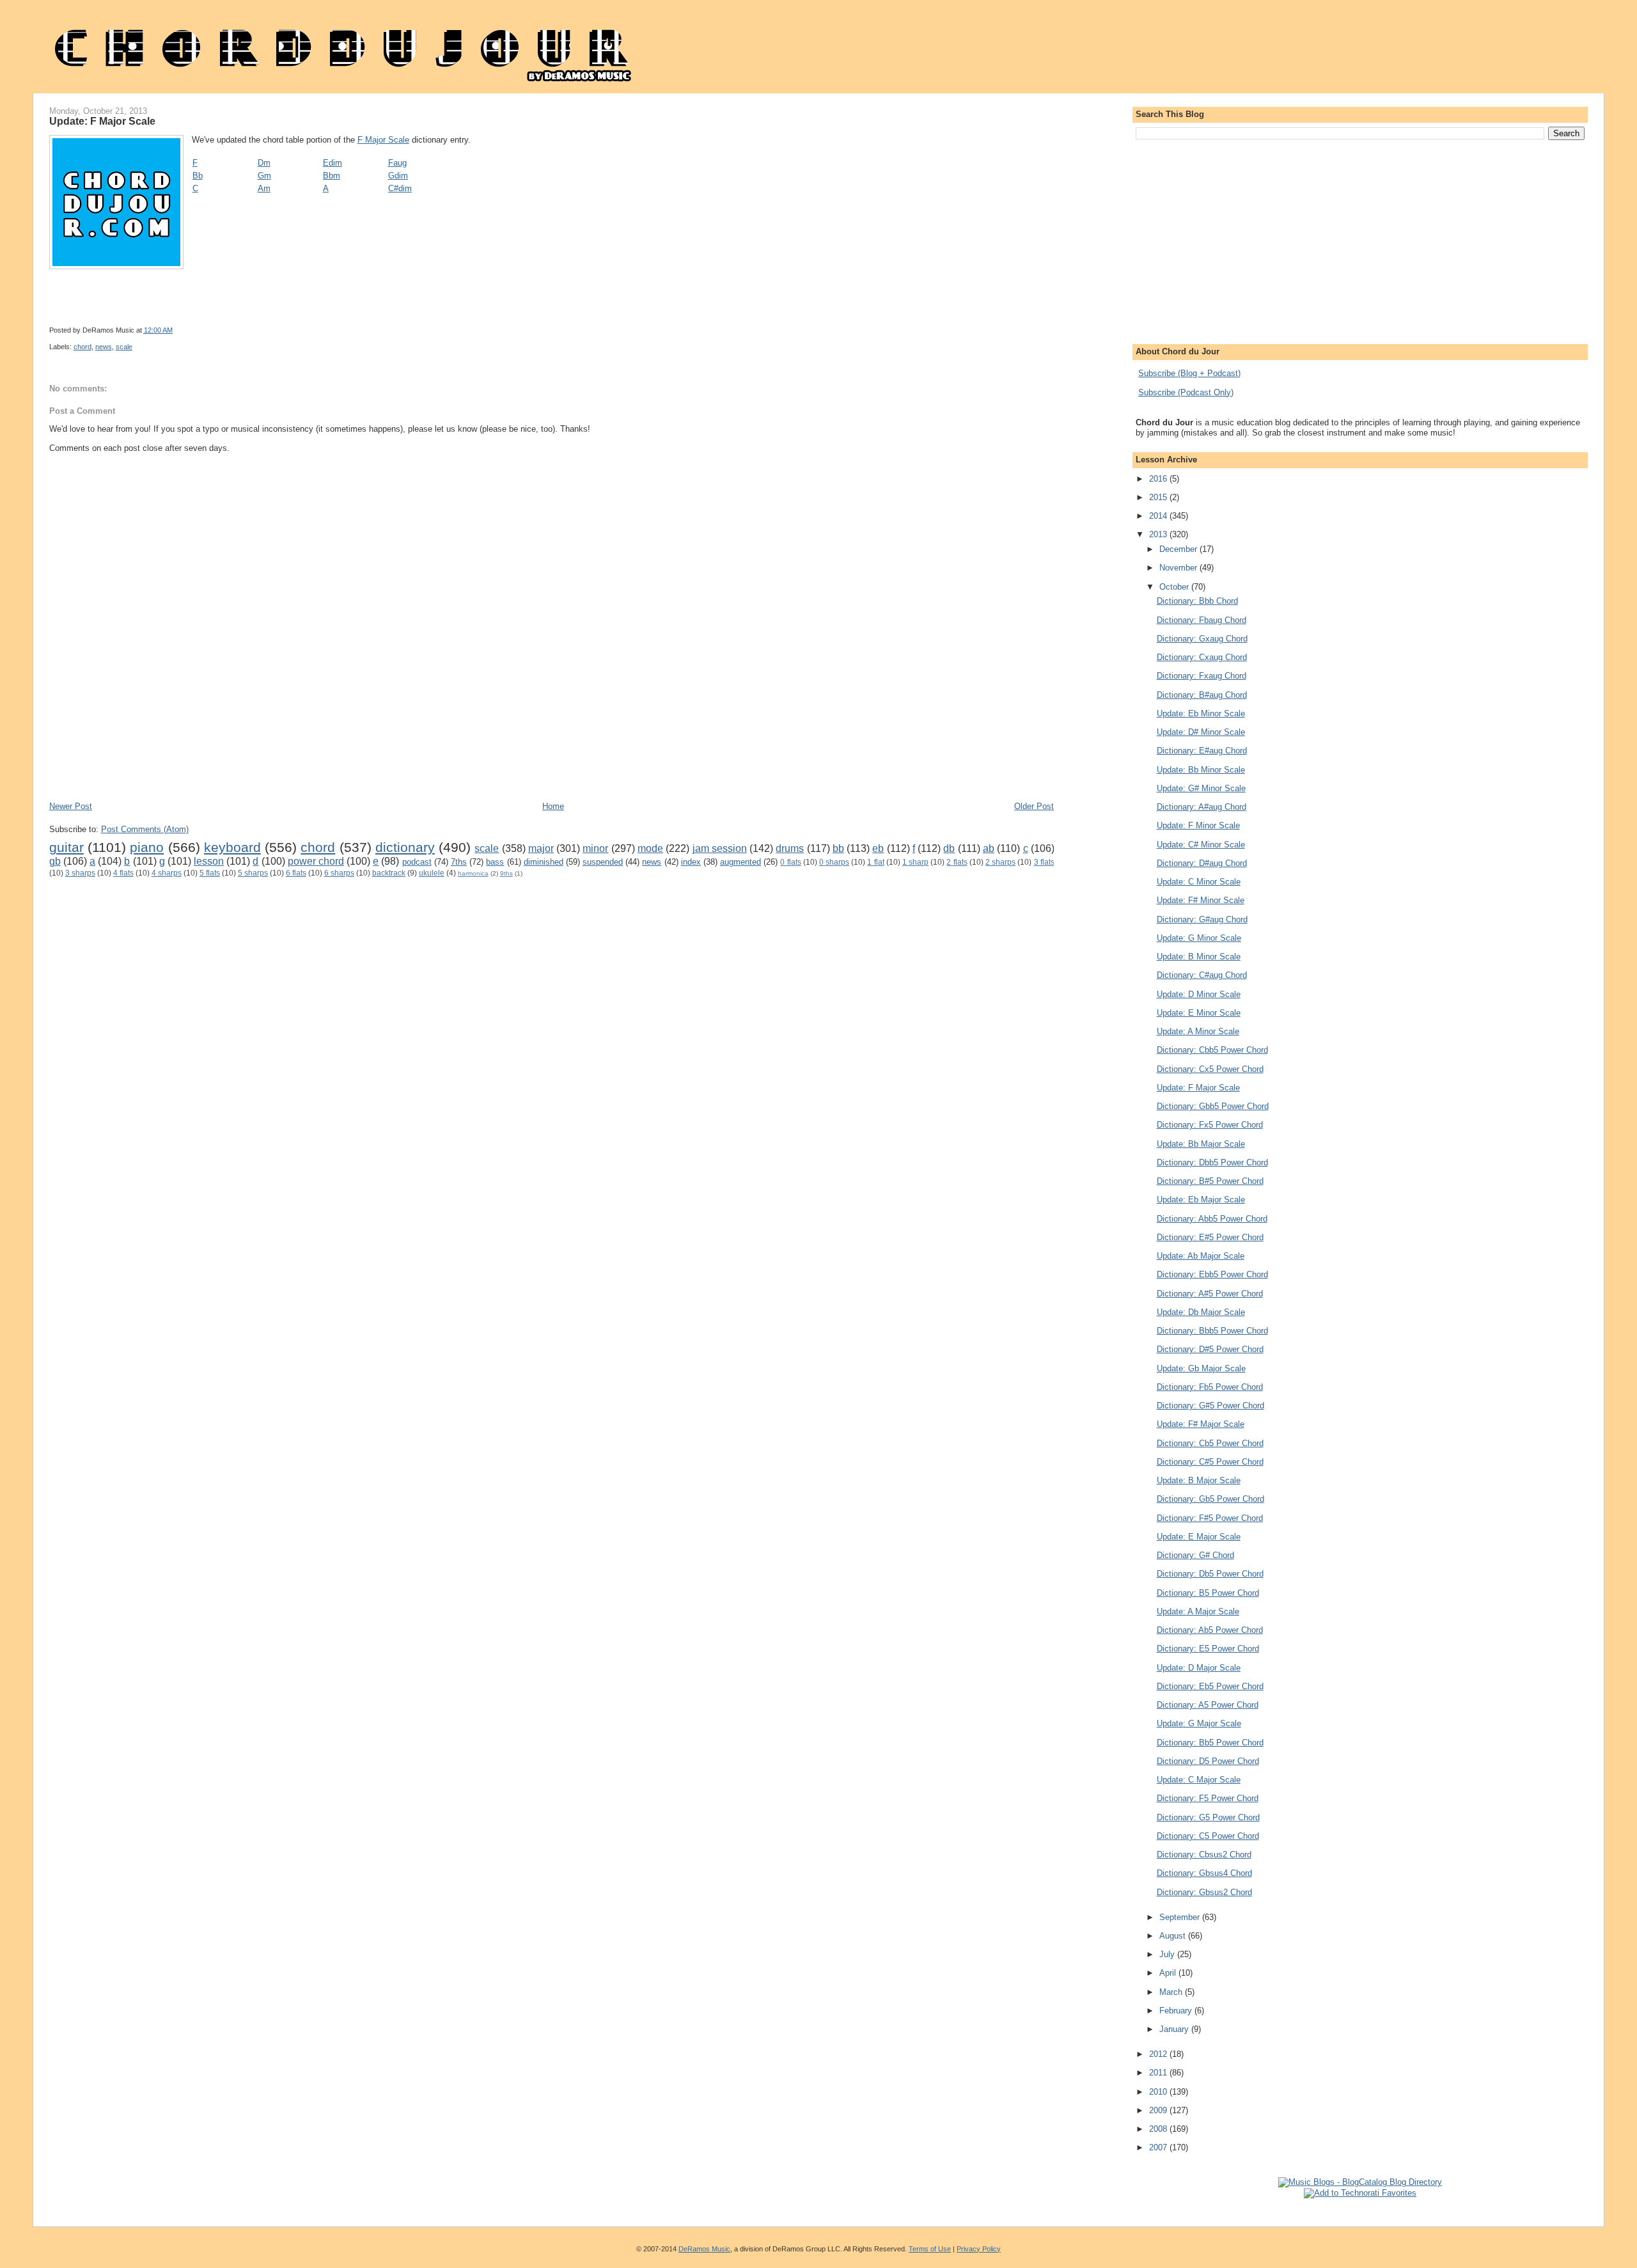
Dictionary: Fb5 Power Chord (1210, 1387)
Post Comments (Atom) (145, 829)
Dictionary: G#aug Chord (1202, 919)
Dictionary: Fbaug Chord (1202, 620)
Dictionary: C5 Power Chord (1208, 1836)
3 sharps (80, 873)
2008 (1159, 2129)
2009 (1159, 2110)
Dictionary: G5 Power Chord (1208, 1817)
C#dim (400, 188)
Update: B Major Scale (1199, 1480)
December (1179, 549)
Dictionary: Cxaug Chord (1202, 657)
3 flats (1044, 862)
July (1168, 1954)
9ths (506, 873)
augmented (740, 862)
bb (838, 848)
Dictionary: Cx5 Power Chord (1210, 1069)
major (541, 848)
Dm (264, 163)
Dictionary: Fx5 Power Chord (1210, 1125)
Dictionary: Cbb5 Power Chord (1212, 1050)
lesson (209, 861)
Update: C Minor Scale (1199, 882)
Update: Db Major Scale (1201, 1312)
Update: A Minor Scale (1198, 1031)
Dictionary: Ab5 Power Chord (1210, 1630)
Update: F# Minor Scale (1201, 900)
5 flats (210, 873)
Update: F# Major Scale (1201, 1424)
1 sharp (915, 862)
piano (147, 847)
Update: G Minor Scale (1199, 938)
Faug (397, 163)
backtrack (389, 873)
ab (989, 848)
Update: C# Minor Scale (1201, 845)
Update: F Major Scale (102, 121)
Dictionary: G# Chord (1195, 1555)
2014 (1159, 516)
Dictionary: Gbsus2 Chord (1204, 1892)
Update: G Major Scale (1199, 1723)
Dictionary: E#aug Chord (1202, 751)
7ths (459, 862)
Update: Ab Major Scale (1201, 1256)
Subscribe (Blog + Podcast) (1189, 373)
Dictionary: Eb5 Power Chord (1210, 1686)
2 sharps (1000, 862)
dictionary (405, 847)
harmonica (473, 873)
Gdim (398, 176)
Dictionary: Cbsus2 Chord (1204, 1855)
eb (878, 848)
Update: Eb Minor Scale (1201, 713)
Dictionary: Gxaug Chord (1202, 639)
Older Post (1034, 806)
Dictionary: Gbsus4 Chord (1204, 1873)
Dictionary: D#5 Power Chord (1210, 1349)
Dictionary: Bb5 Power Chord (1210, 1743)
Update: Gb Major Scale (1201, 1368)
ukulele (432, 873)
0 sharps (834, 862)
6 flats (296, 873)
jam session (720, 848)
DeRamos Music (704, 2249)
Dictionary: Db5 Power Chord (1210, 1574)
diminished (544, 862)
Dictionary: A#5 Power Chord (1210, 1294)
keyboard (232, 847)
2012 (1159, 2054)
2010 (1159, 2092)
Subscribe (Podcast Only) (1186, 392)
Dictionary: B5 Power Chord (1208, 1593)
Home (553, 806)
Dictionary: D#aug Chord (1202, 863)
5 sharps (253, 873)
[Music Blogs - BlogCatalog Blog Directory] (1360, 2182)
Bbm (332, 176)
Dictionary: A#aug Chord (1202, 807)
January (1175, 2029)
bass (495, 862)
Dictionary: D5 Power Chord (1208, 1761)
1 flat (875, 862)
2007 (1159, 2147)
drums (790, 848)
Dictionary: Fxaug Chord (1202, 676)
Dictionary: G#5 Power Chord (1210, 1406)
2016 (1159, 479)
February (1177, 2011)
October (1175, 587)
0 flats (790, 862)
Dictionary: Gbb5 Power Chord (1213, 1106)
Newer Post (71, 806)
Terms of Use (930, 2249)
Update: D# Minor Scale (1201, 732)
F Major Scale (383, 140)
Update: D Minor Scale (1199, 994)
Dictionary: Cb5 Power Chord (1210, 1443)
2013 (1159, 534)
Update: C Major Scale (1199, 1780)
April (1169, 1973)
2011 (1159, 2073)
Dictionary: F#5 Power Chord (1210, 1518)
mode (650, 848)
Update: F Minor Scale (1198, 825)
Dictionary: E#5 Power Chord (1210, 1237)
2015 (1159, 497)
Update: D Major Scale (1199, 1668)
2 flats (957, 862)
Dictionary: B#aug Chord (1202, 695)
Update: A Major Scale (1198, 1611)
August (1174, 1936)
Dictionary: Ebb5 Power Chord (1212, 1274)
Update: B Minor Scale (1199, 957)
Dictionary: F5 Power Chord (1208, 1798)
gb (55, 861)
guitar (67, 847)
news (104, 347)
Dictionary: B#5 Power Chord (1210, 1181)
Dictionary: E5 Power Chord (1208, 1649)
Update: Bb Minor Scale (1201, 770)
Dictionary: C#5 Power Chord (1210, 1462)
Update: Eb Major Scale (1201, 1200)
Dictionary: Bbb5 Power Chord (1212, 1331)
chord (82, 347)
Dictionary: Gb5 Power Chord (1210, 1499)
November (1179, 568)
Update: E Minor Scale (1199, 1013)
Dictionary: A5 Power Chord (1208, 1705)
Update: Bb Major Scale (1201, 1144)
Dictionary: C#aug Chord (1202, 975)
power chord (316, 861)
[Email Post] (516, 330)
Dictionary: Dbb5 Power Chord (1212, 1162)
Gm (264, 176)
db (949, 848)
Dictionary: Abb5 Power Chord (1212, 1219)
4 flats (123, 873)
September (1181, 1917)
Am (264, 188)
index (691, 862)
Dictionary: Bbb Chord (1197, 601)
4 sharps (167, 873)
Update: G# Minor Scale (1201, 788)
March (1172, 1992)
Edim (333, 163)
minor (595, 848)
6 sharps (339, 873)
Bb (198, 176)
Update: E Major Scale (1199, 1537)
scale (124, 347)
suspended (603, 862)
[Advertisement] (282, 762)
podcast (417, 862)
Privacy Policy (979, 2249)
